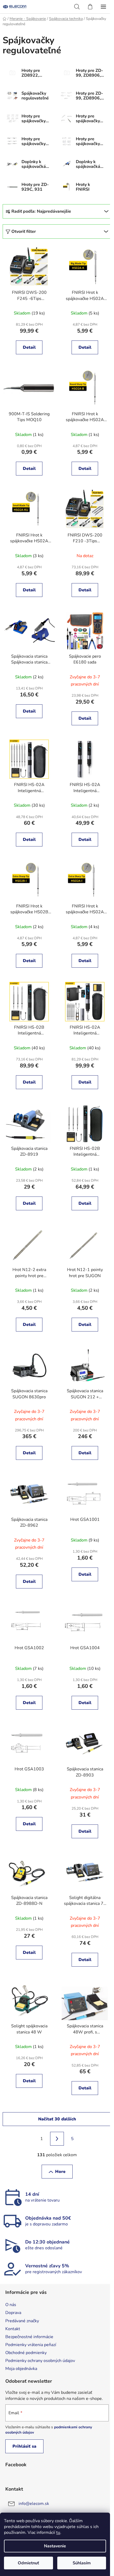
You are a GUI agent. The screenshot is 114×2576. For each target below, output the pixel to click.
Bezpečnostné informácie (29, 2337)
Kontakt (13, 2329)
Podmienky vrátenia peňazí (31, 2345)
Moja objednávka (21, 2369)
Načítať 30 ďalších (57, 2119)
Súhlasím (82, 2563)
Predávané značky (22, 2321)
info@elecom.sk (34, 2504)
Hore (60, 2172)
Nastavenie (55, 2546)
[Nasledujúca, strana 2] (57, 2139)
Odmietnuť (28, 2563)
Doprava (13, 2313)
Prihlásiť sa (24, 2446)
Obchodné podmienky (26, 2353)
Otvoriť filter (24, 232)
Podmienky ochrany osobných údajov (40, 2361)
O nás (11, 2305)
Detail (29, 347)
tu (58, 2533)
